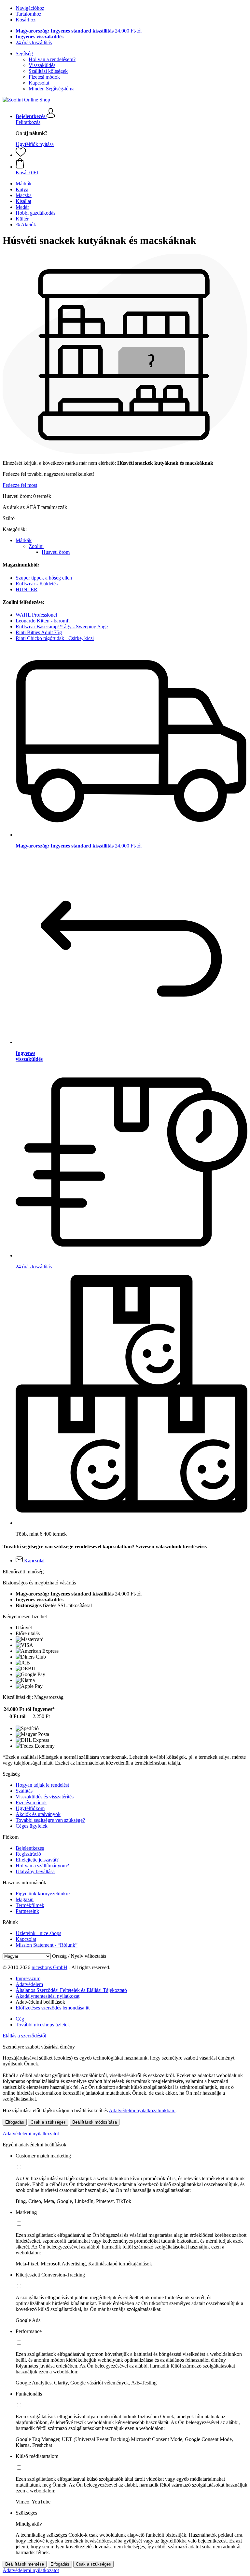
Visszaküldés (42, 65)
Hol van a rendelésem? (52, 59)
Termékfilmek (30, 1905)
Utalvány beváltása (35, 1871)
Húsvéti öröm (56, 552)
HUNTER (27, 589)
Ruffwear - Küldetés (37, 584)
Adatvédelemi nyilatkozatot (31, 2134)
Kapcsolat (39, 83)
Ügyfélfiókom (30, 1808)
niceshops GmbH (49, 1967)
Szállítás (24, 1791)
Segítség (24, 53)
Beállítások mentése (25, 2564)
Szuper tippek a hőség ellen (44, 578)
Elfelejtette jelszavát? (37, 1860)
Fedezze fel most (20, 485)
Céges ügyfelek (32, 1826)
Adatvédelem (29, 1984)
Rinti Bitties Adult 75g (39, 632)
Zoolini (36, 546)
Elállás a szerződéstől (24, 2036)
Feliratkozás (28, 122)
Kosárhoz (26, 20)
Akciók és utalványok (38, 1814)
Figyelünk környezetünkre (43, 1894)
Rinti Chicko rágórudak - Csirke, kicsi (55, 638)
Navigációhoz (30, 8)
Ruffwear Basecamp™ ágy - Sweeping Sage (62, 627)
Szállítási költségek (48, 71)
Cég (20, 2019)
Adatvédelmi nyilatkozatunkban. (142, 2110)
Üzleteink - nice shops (38, 1933)
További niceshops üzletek (43, 2025)
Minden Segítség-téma (52, 89)
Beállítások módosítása (95, 2122)
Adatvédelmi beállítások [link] (40, 2002)
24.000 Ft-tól (79, 31)
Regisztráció (28, 1854)
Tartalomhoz (28, 14)
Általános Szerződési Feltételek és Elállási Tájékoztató (71, 1990)
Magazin (25, 1899)
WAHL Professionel (36, 615)
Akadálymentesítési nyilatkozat (48, 1996)
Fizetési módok (44, 77)
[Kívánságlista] (21, 155)
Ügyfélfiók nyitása (35, 144)
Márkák (24, 540)
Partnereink (27, 1911)
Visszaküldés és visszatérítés (45, 1797)
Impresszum (28, 1978)
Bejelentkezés (30, 1848)
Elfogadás (15, 2122)
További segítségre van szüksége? (50, 1820)
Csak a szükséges (48, 2122)
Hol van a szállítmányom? (42, 1866)
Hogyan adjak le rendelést (42, 1785)
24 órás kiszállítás (34, 42)
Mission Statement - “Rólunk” (47, 1945)
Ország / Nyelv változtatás (79, 1956)
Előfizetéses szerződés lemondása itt (53, 2008)
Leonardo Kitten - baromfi (43, 621)
